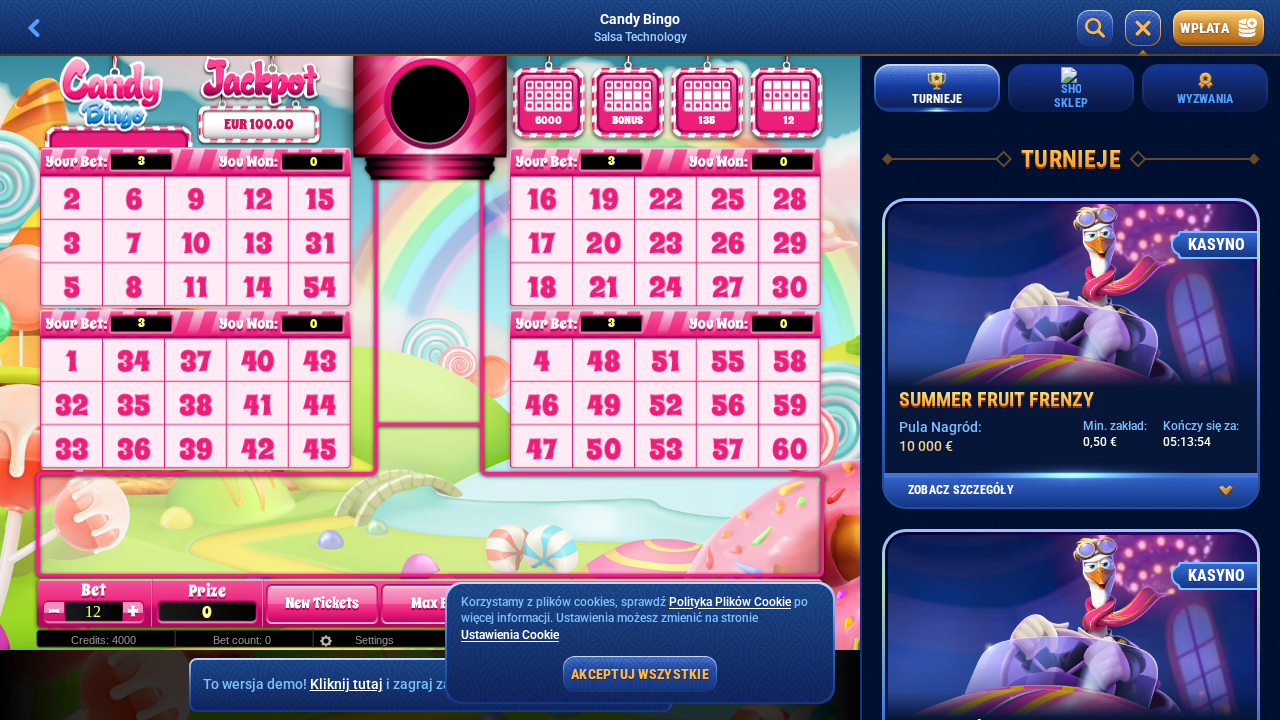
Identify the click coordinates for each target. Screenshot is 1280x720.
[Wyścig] (1143, 28)
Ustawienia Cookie (510, 635)
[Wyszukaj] (1095, 28)
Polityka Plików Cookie (730, 602)
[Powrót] (34, 28)
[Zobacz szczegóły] (1226, 491)
